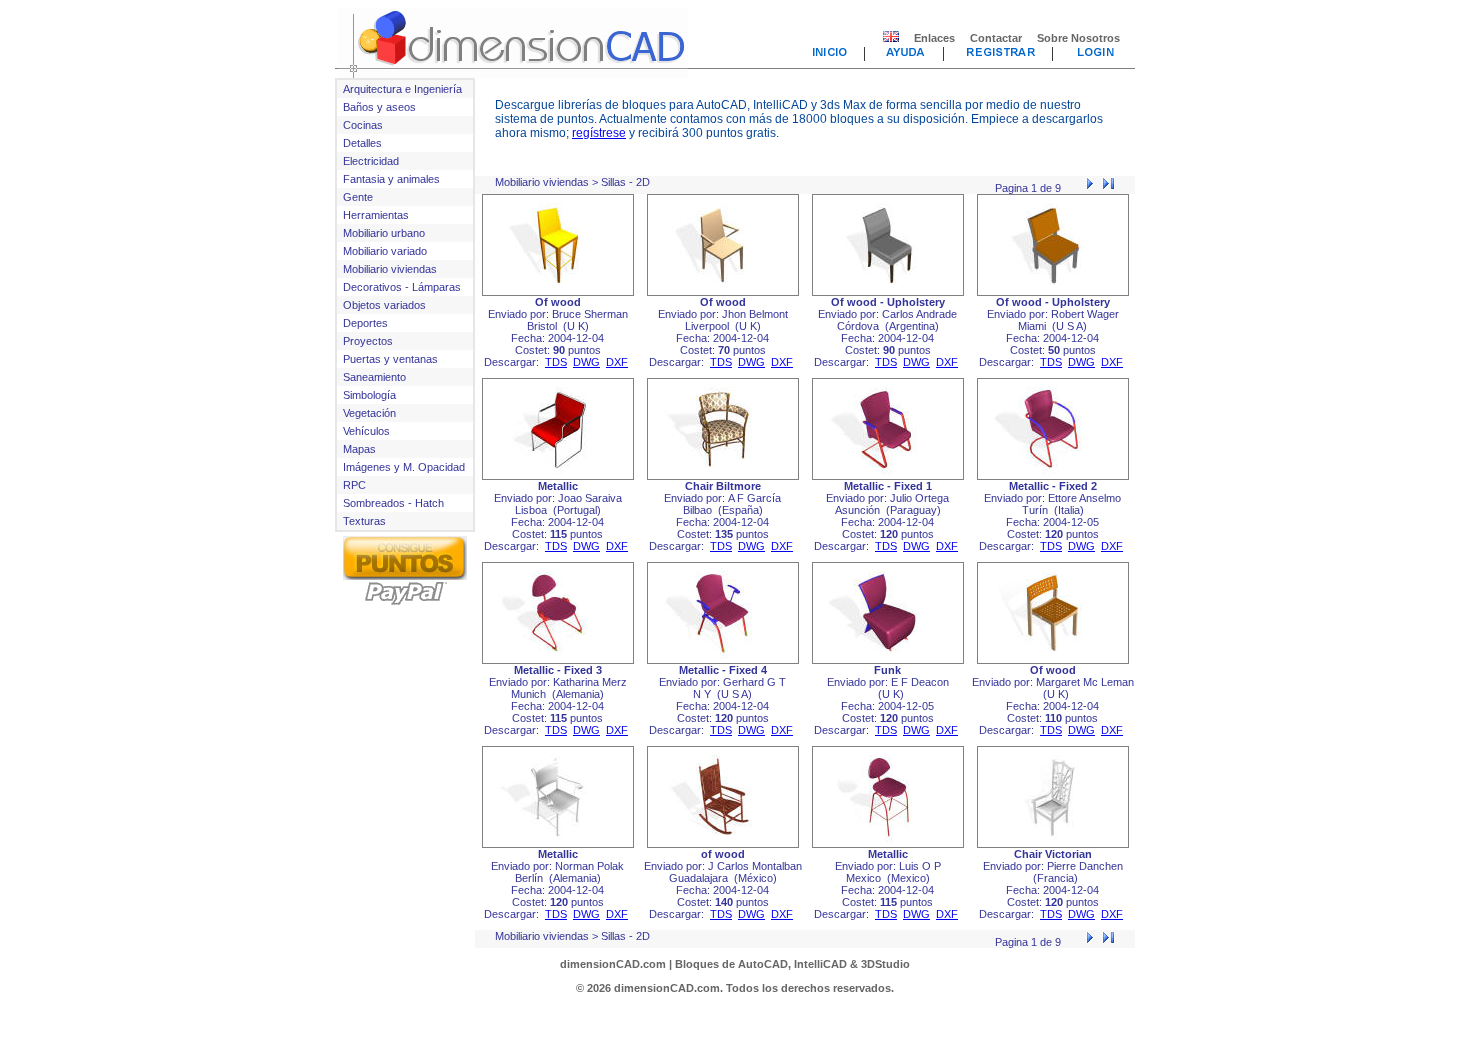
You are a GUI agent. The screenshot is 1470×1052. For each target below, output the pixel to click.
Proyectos (368, 341)
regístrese (599, 133)
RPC (354, 485)
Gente (358, 197)
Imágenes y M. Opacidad (404, 467)
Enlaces (934, 38)
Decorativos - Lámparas (402, 287)
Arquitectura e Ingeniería (402, 89)
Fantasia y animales (391, 179)
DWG (586, 362)
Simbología (369, 395)
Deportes (365, 323)
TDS (556, 362)
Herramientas (376, 215)
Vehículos (366, 431)
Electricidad (371, 161)
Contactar (996, 38)
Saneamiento (374, 377)
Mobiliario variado (385, 251)
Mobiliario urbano (384, 233)
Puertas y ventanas (390, 359)
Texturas (364, 521)
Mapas (359, 449)
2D (643, 182)
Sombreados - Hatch (393, 503)
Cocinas (363, 125)
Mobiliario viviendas (390, 269)
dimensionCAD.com (613, 964)
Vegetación (369, 413)
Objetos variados (384, 305)
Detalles (362, 143)
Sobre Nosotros (1078, 38)
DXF (617, 362)
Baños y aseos (379, 107)
